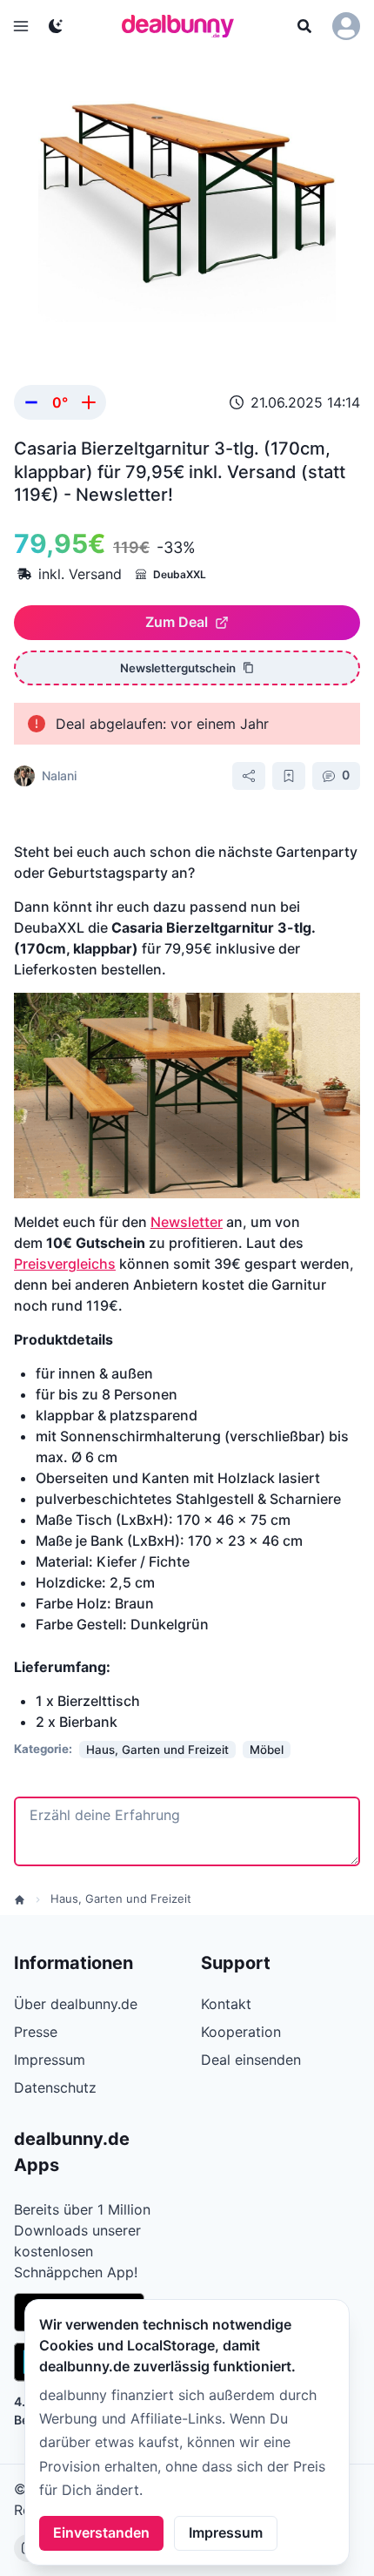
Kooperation (241, 2032)
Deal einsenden (251, 2060)
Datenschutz (55, 2087)
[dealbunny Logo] (184, 26)
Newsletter (187, 1222)
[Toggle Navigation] (21, 26)
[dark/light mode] (56, 26)
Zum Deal (177, 622)
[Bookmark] (289, 776)
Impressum (226, 2532)
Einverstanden (101, 2532)
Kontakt (226, 2004)
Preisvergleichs (65, 1264)
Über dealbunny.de (76, 2004)
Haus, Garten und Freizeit (121, 1898)
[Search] (304, 26)
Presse (36, 2032)
